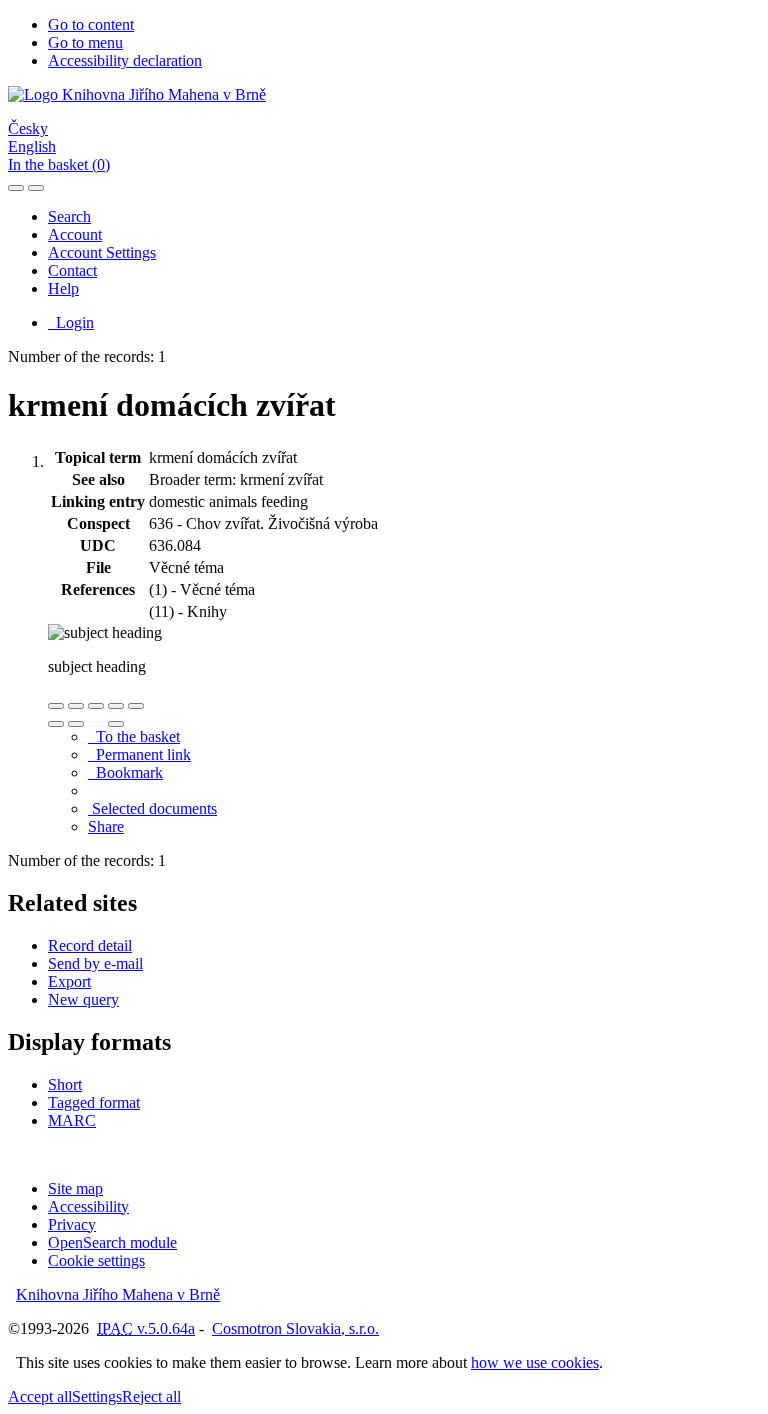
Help (63, 288)
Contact (72, 270)
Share (106, 826)
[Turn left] (56, 724)
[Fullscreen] (116, 706)
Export (69, 981)
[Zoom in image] (56, 706)
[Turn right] (76, 724)
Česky (28, 128)
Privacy (72, 1224)
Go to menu (85, 42)
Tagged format (94, 1102)
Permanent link (139, 754)
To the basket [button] (134, 736)
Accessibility (88, 1206)
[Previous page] (96, 724)
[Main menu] (36, 188)
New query (83, 999)
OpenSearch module (112, 1242)
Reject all (151, 1396)
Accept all (40, 1396)
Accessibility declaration (125, 60)
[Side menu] (16, 188)
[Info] (136, 706)
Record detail (90, 945)
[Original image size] (96, 706)
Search (69, 216)
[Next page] (116, 724)
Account (75, 234)
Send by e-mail (95, 963)
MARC (72, 1120)
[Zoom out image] (76, 706)
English (32, 146)
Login (71, 322)
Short (65, 1084)
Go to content (91, 24)
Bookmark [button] (125, 772)
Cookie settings (96, 1260)
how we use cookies (535, 1362)
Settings (97, 1396)
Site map (75, 1188)
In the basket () (59, 164)
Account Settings (102, 252)
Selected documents (152, 808)
